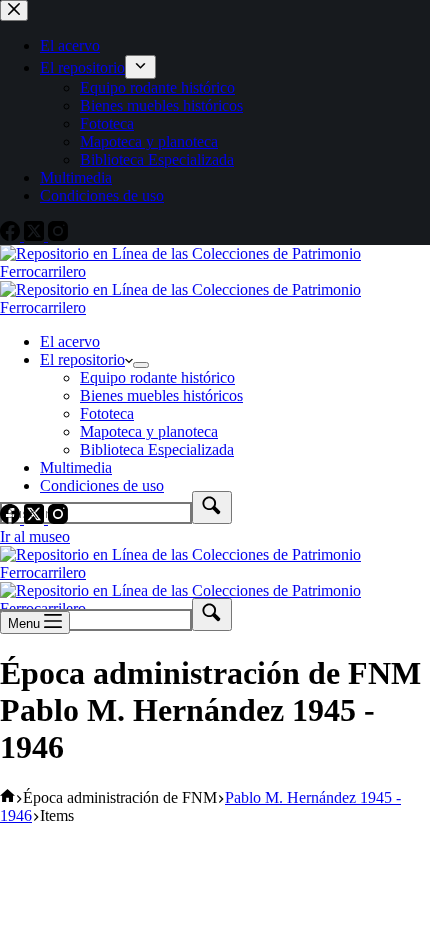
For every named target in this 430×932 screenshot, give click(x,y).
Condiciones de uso (102, 485)
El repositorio (82, 359)
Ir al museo (35, 536)
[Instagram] (58, 518)
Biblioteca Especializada (157, 449)
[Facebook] (12, 518)
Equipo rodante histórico (157, 377)
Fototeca (107, 413)
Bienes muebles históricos (161, 395)
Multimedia (76, 467)
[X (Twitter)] (36, 518)
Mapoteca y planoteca (149, 431)
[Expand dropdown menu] (141, 365)
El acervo (70, 341)
